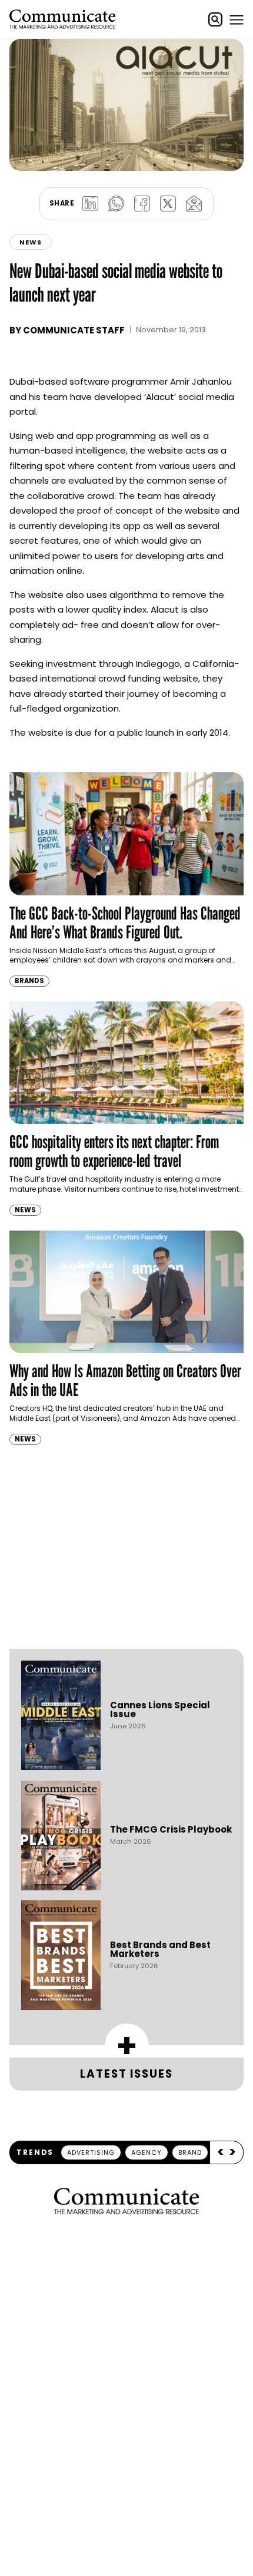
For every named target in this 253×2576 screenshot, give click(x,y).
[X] (168, 204)
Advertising (91, 2152)
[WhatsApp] (116, 204)
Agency (147, 2152)
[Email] (194, 204)
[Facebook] (142, 204)
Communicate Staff (74, 330)
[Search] (215, 19)
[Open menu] (237, 19)
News (31, 242)
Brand (190, 2152)
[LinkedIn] (90, 204)
